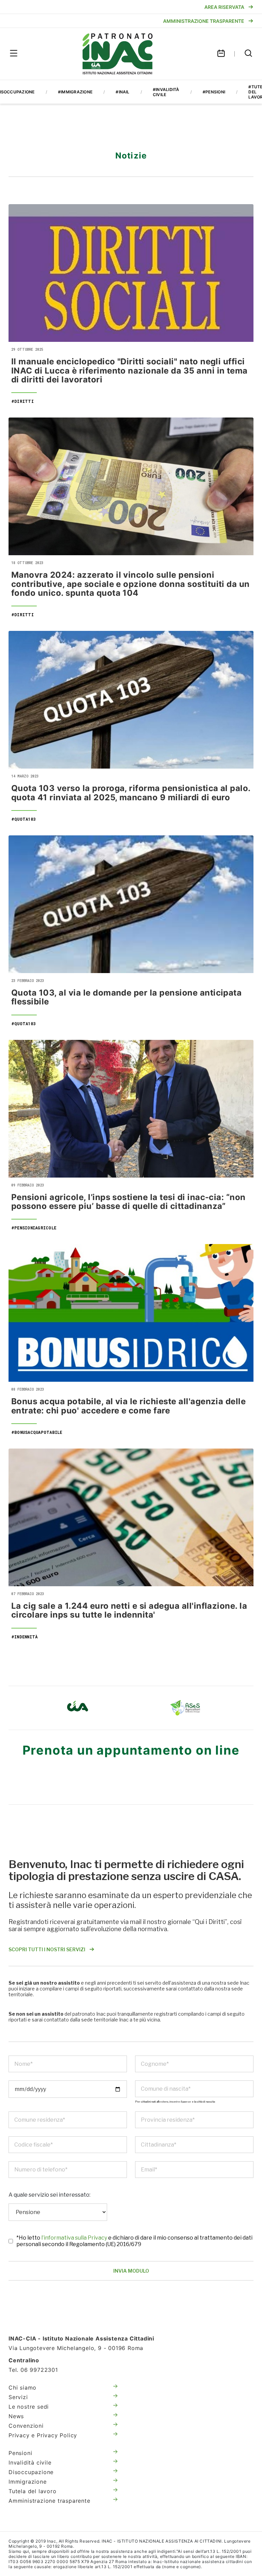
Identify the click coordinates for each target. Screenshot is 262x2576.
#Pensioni (214, 92)
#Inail (122, 92)
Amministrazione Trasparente (204, 21)
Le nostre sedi (29, 2407)
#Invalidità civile (166, 92)
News (16, 2416)
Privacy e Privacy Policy (43, 2435)
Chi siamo (23, 2388)
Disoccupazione (31, 2472)
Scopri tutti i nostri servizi (47, 1949)
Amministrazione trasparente (49, 2501)
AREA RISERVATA (224, 7)
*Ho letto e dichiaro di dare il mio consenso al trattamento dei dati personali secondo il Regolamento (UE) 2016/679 (134, 2241)
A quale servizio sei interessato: (49, 2195)
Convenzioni (26, 2426)
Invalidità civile (30, 2463)
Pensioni (20, 2453)
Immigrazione (28, 2482)
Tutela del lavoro (33, 2491)
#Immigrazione (75, 92)
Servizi (18, 2397)
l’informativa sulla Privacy (75, 2238)
